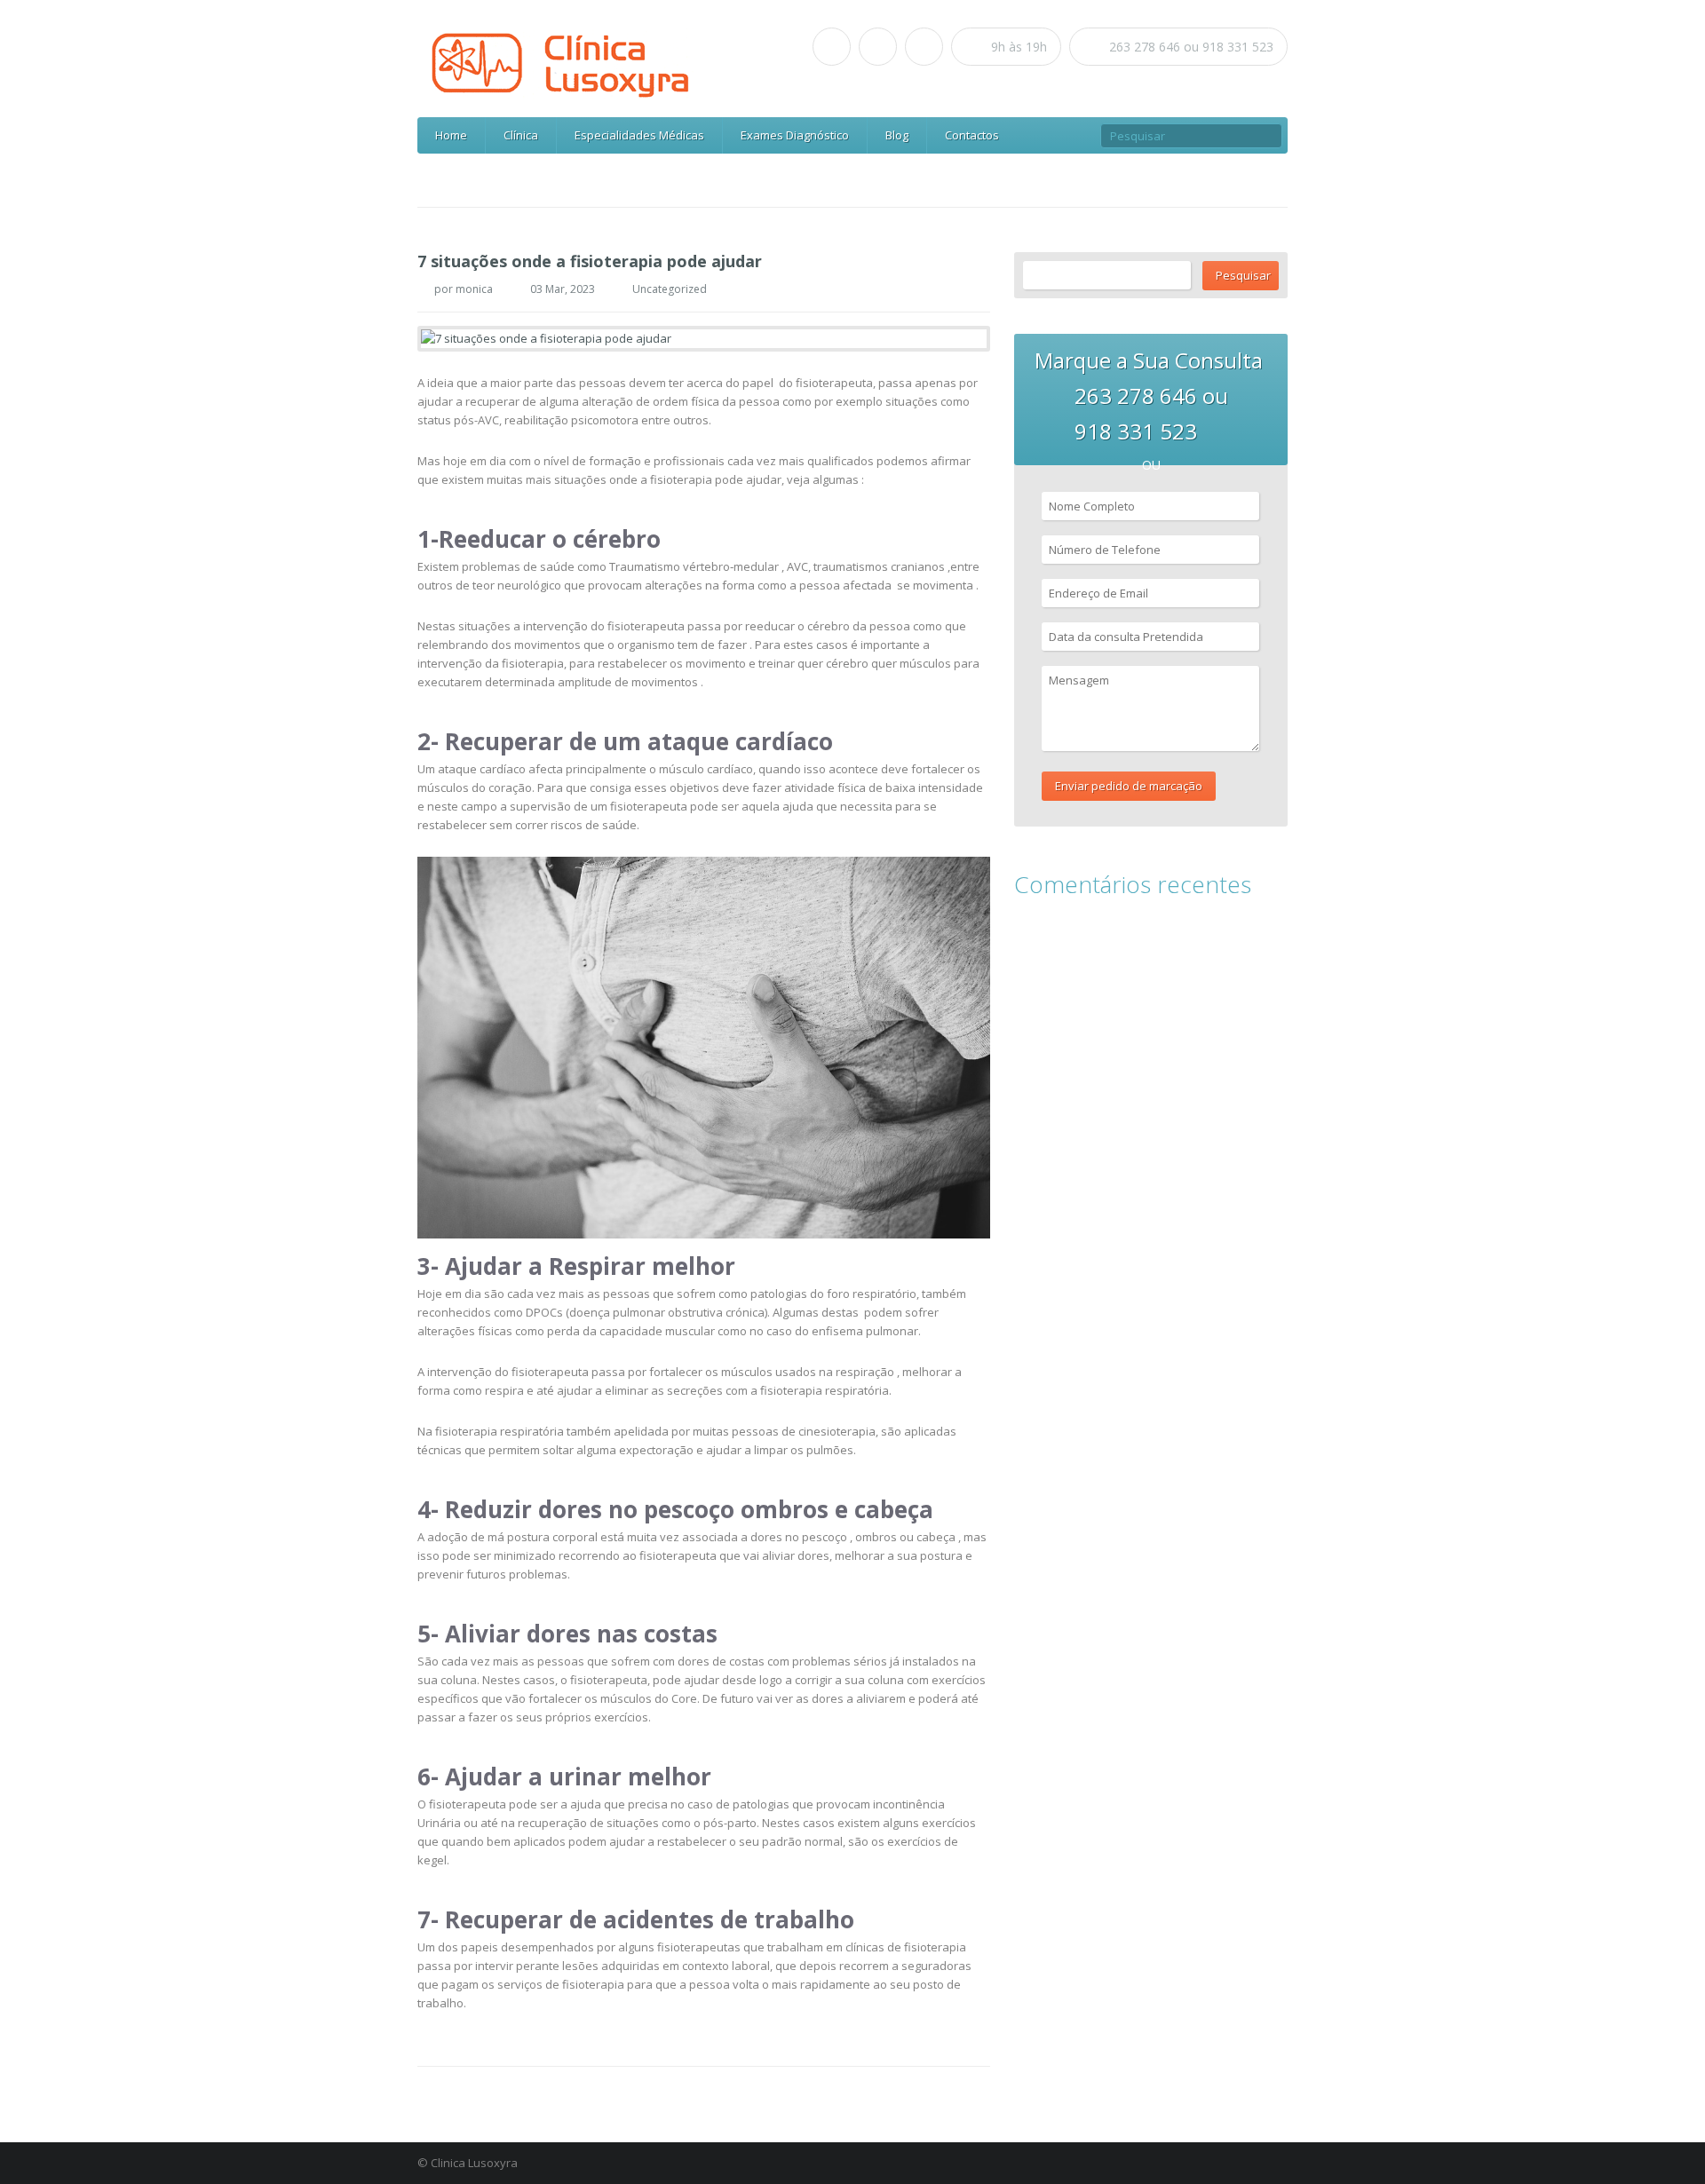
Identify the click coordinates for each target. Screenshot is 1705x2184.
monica (474, 289)
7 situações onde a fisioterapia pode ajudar (590, 261)
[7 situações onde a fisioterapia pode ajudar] (704, 339)
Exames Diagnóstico (795, 135)
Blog (897, 135)
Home (451, 135)
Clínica (521, 135)
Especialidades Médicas (639, 135)
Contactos (972, 135)
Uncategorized (670, 289)
